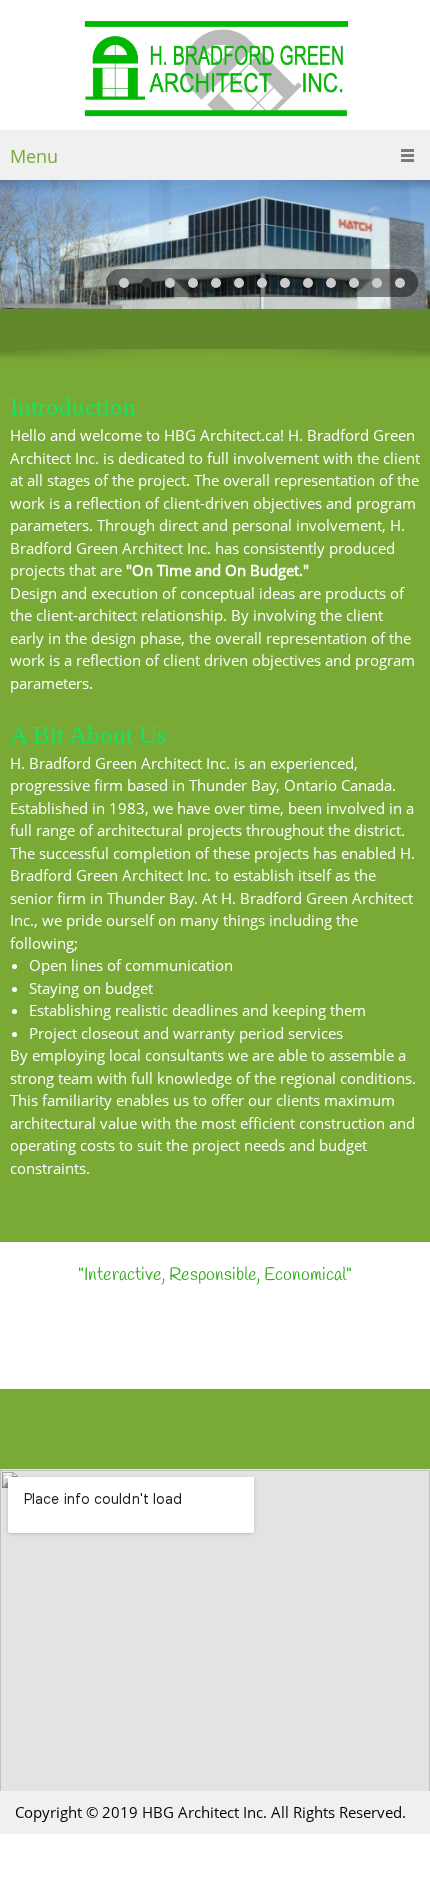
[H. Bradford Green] (215, 70)
